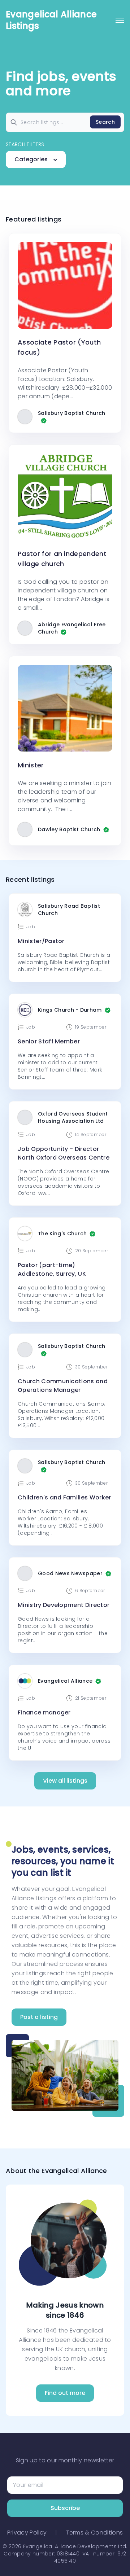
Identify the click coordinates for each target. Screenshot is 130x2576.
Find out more (65, 2393)
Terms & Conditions (95, 2533)
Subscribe (65, 2508)
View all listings (65, 1781)
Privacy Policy (27, 2533)
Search (105, 122)
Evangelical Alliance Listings (51, 20)
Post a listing (39, 2017)
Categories (32, 159)
